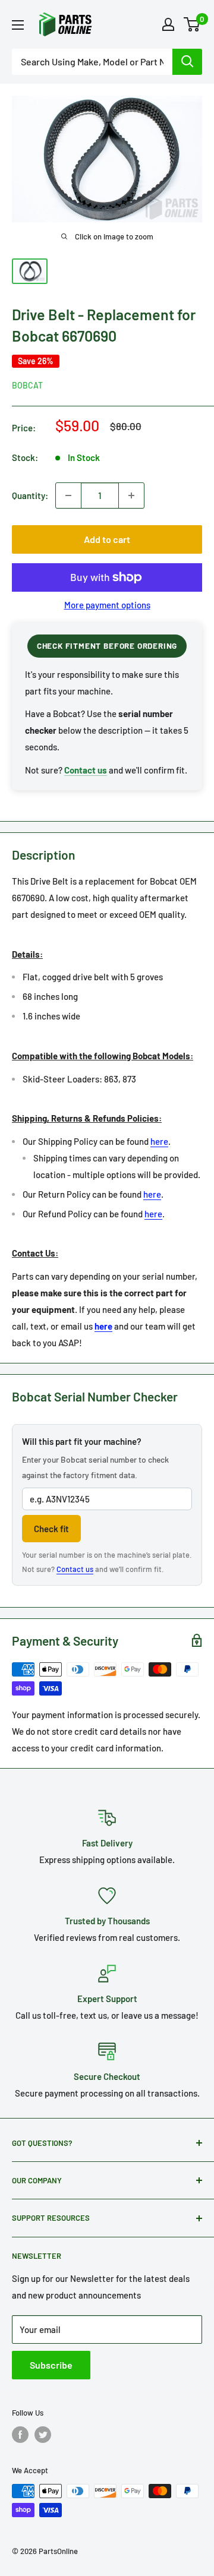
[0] (192, 24)
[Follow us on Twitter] (43, 2435)
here (159, 1141)
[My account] (168, 24)
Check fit (51, 1529)
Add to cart (107, 539)
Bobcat (27, 385)
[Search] (187, 62)
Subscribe (51, 2365)
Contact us (75, 1569)
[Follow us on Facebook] (20, 2435)
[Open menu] (18, 25)
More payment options (107, 605)
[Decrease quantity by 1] (68, 495)
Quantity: (30, 495)
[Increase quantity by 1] (131, 495)
